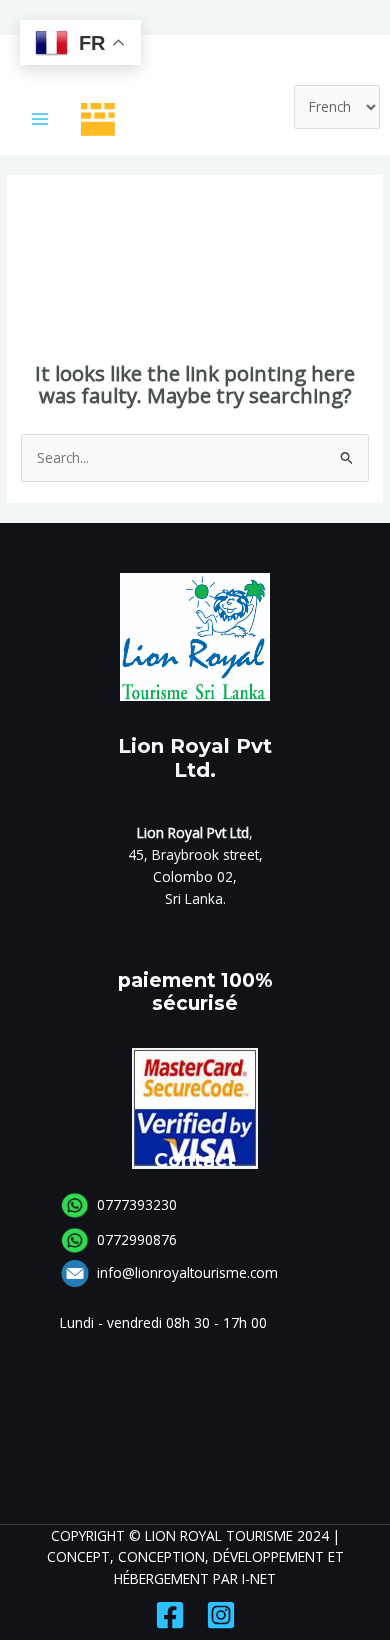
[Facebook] (170, 1615)
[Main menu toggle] (40, 119)
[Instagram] (221, 1615)
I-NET (259, 1578)
